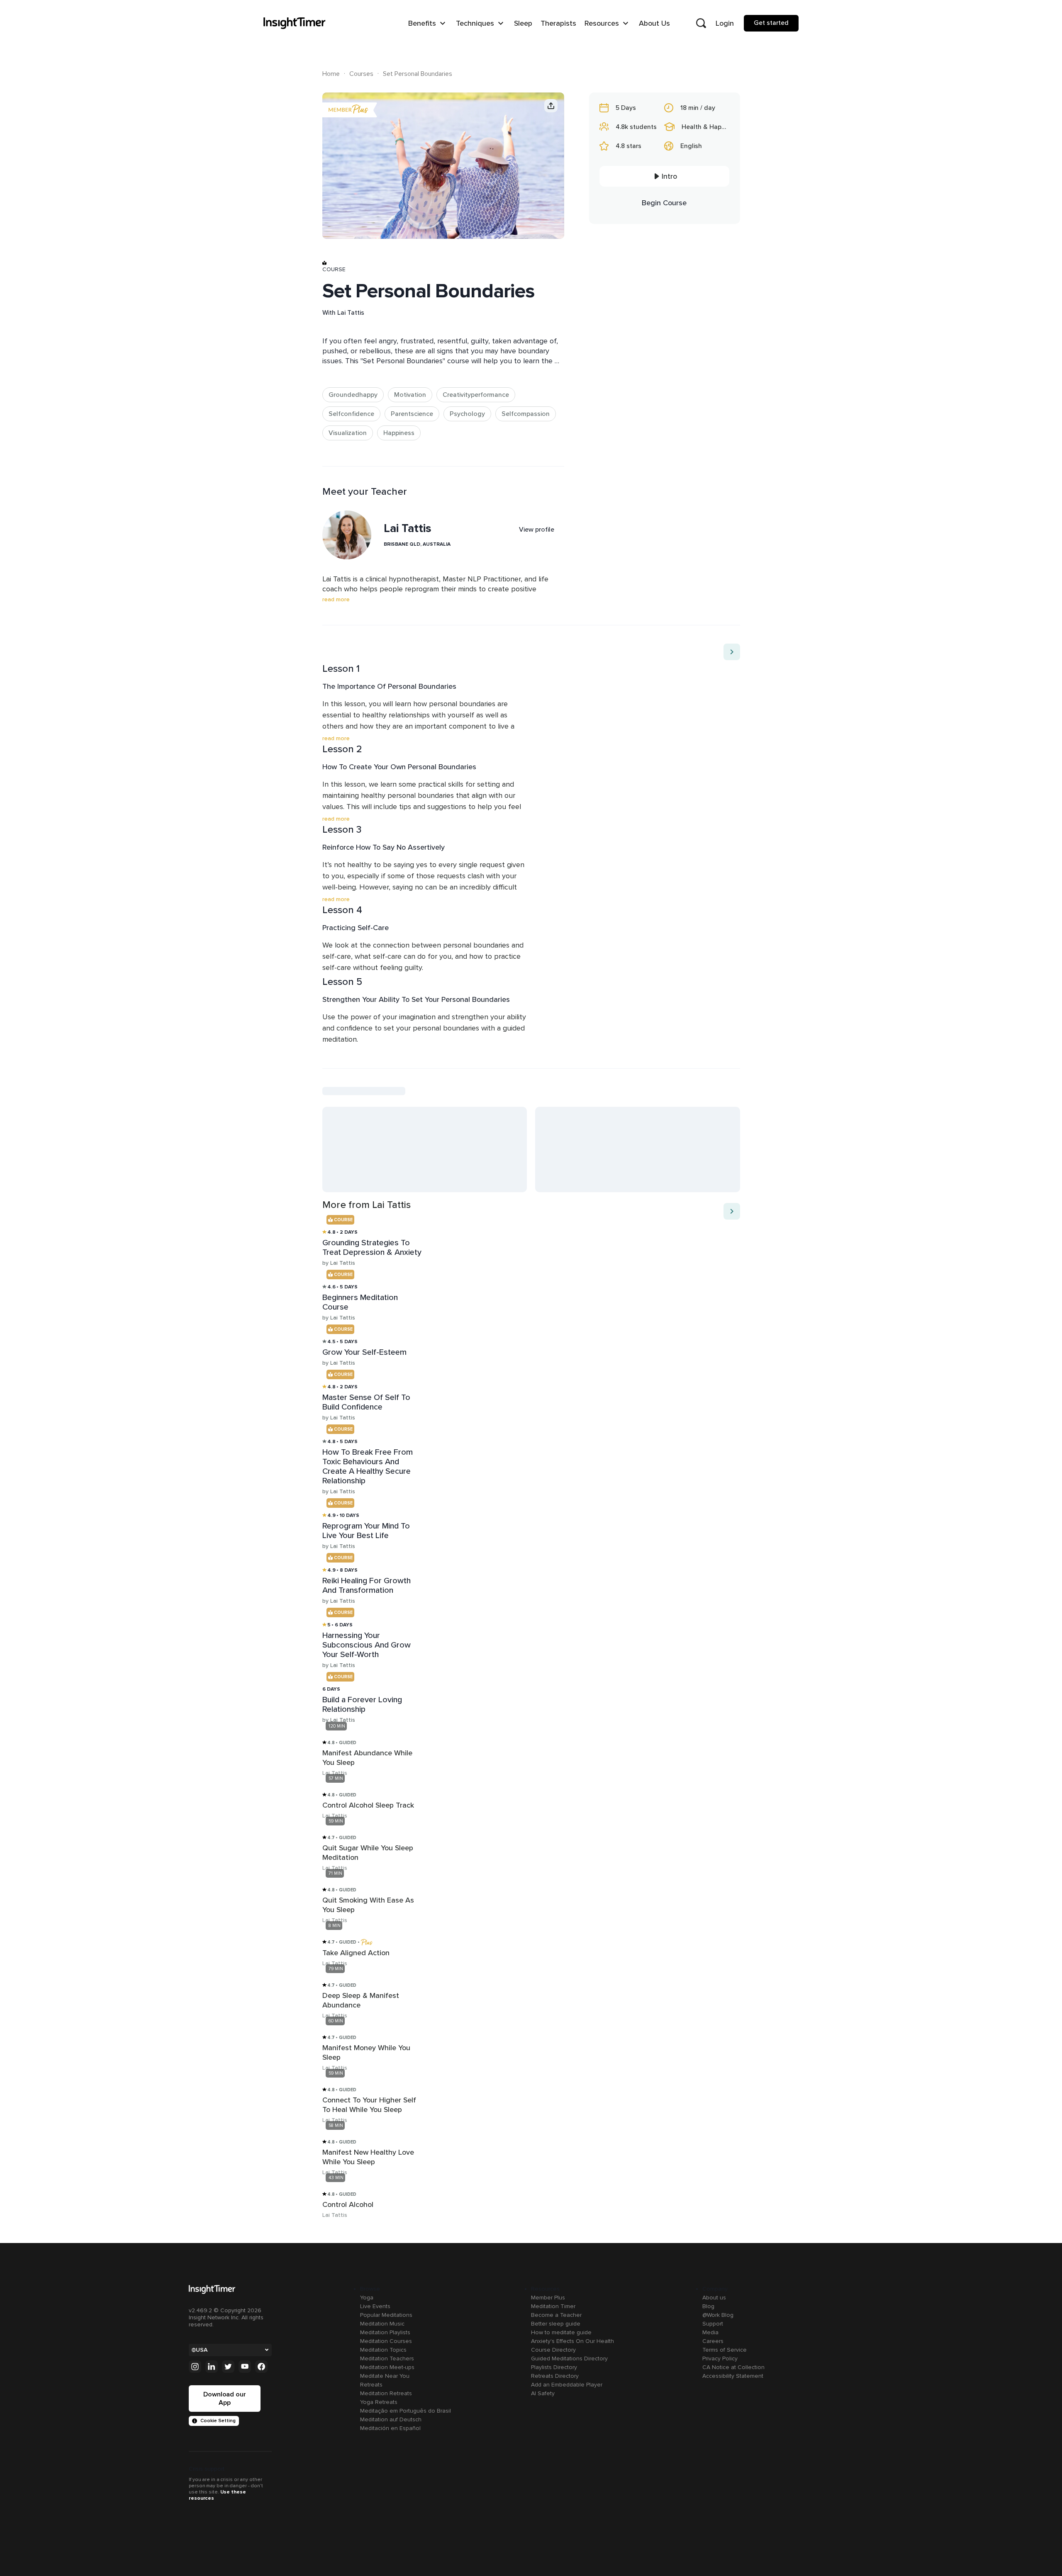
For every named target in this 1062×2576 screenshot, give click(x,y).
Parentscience (412, 414)
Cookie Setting (218, 2421)
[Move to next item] (732, 652)
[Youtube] (245, 2367)
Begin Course (664, 203)
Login (725, 23)
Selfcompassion (526, 414)
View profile (537, 530)
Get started (771, 23)
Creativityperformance (476, 395)
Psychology (467, 414)
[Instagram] (195, 2367)
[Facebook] (261, 2367)
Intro (669, 176)
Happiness (399, 433)
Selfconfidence (351, 414)
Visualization (348, 433)
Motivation (410, 395)
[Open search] (701, 23)
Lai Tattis (351, 313)
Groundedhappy (353, 395)
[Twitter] (228, 2367)
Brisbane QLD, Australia (417, 544)
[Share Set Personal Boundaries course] (551, 106)
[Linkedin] (212, 2367)
